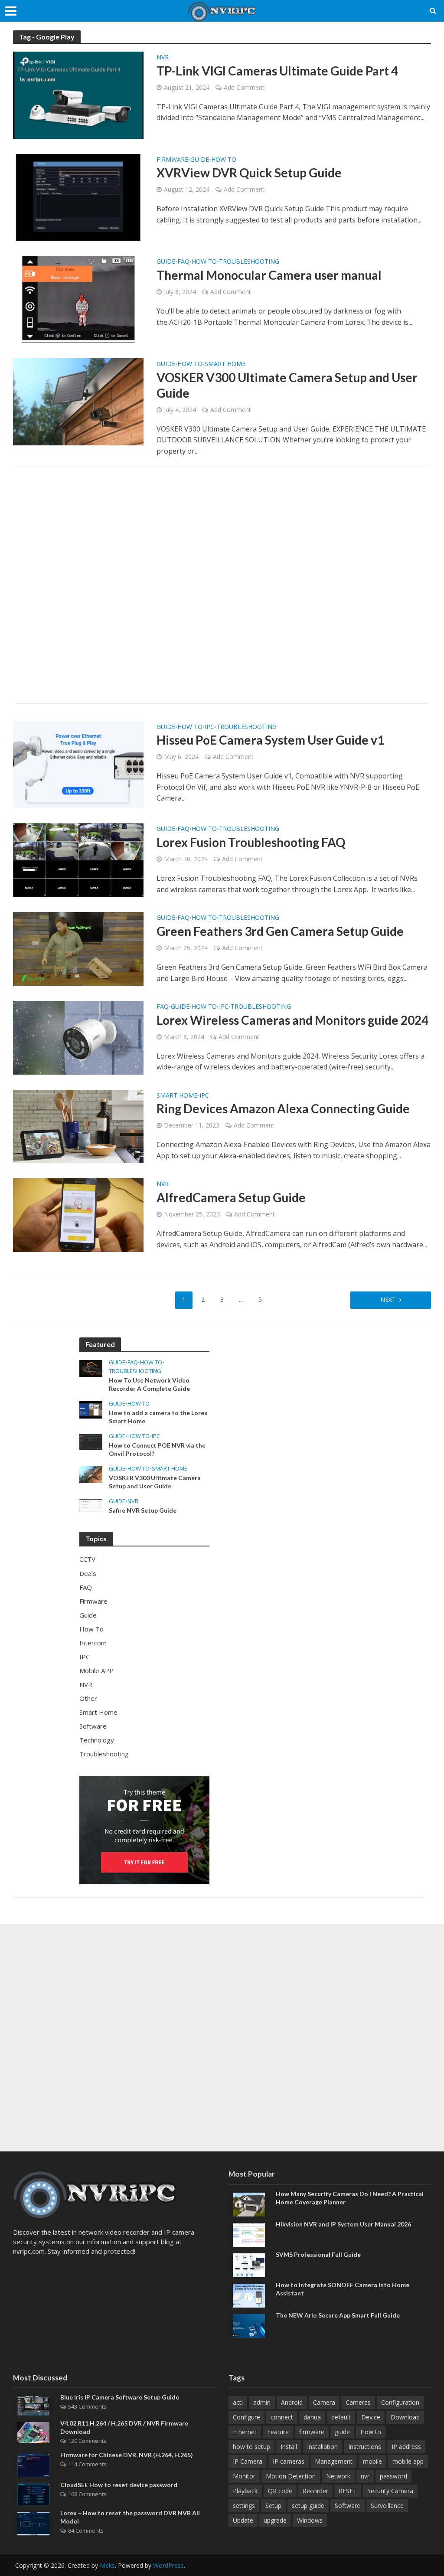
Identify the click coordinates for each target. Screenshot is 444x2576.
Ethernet (245, 2432)
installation (323, 2447)
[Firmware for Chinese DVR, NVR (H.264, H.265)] (33, 2465)
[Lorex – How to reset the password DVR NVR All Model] (33, 2523)
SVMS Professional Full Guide (318, 2254)
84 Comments (86, 2530)
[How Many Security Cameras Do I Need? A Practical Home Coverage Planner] (249, 2203)
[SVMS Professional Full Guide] (249, 2264)
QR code (280, 2491)
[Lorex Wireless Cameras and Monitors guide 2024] (78, 1037)
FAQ (183, 262)
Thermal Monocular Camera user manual (269, 275)
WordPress (168, 2565)
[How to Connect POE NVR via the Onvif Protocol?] (91, 1441)
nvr (365, 2476)
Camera (324, 2402)
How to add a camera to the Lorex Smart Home (158, 1417)
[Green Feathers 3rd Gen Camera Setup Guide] (78, 948)
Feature (278, 2432)
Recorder (315, 2491)
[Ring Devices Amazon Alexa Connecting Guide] (78, 1126)
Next (388, 1299)
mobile (372, 2461)
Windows (310, 2520)
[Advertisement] (222, 585)
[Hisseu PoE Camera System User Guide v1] (78, 764)
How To (224, 160)
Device (371, 2417)
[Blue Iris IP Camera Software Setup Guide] (33, 2405)
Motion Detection (291, 2476)
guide (342, 2432)
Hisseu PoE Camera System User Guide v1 (270, 740)
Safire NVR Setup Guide (143, 1510)
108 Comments (87, 2494)
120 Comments (87, 2441)
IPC (209, 727)
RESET (348, 2491)
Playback (245, 2491)
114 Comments (87, 2464)
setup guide (308, 2506)
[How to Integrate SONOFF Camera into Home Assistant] (249, 2295)
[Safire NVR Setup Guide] (91, 1505)
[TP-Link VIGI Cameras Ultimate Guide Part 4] (78, 95)
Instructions (365, 2447)
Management (334, 2461)
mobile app (408, 2461)
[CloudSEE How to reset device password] (33, 2494)
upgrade (275, 2520)
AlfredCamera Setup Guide (231, 1197)
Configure (246, 2417)
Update (243, 2520)
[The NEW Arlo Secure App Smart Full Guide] (249, 2325)
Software (348, 2506)
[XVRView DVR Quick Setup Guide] (78, 196)
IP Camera (248, 2461)
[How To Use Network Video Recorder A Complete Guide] (91, 1368)
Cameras (358, 2402)
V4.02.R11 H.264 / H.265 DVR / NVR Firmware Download (124, 2427)
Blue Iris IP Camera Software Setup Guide (120, 2397)
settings (244, 2506)
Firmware (172, 160)
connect (282, 2417)
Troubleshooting (249, 262)
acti (238, 2402)
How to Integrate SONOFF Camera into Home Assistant (343, 2289)
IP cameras (289, 2461)
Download (405, 2417)
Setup (273, 2506)
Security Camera (390, 2491)
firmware (312, 2432)
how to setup (251, 2447)
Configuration (400, 2402)
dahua (312, 2417)
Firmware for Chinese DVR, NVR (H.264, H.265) (127, 2455)
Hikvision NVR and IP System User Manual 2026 (343, 2224)
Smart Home (225, 364)
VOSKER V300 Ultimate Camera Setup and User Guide (287, 385)
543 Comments (87, 2406)
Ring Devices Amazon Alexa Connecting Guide (283, 1108)
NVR (163, 58)
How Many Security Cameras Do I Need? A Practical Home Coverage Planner (350, 2198)
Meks (107, 2565)
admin (262, 2402)
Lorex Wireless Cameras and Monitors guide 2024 (292, 1020)
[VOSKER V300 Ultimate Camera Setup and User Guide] (78, 401)
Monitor (244, 2476)
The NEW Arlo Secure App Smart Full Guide (338, 2315)
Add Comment (244, 87)
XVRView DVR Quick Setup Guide (249, 173)
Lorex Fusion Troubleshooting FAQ (251, 842)
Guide (200, 160)
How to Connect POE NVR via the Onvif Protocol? (157, 1449)
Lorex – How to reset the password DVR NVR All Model (130, 2517)
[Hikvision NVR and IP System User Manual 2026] (249, 2234)
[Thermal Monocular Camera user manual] (78, 299)
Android (292, 2402)
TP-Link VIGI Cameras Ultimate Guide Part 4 (277, 71)
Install (289, 2447)
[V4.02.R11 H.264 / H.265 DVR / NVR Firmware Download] (33, 2432)
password (393, 2476)
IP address (406, 2447)
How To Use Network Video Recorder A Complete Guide (149, 1384)
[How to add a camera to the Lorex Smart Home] (91, 1409)
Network (338, 2476)
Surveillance (387, 2506)
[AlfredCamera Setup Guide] (78, 1215)
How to (371, 2432)
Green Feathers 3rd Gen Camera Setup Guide (280, 931)
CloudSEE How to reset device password (119, 2485)
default (341, 2417)
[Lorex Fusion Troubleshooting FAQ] (78, 860)
